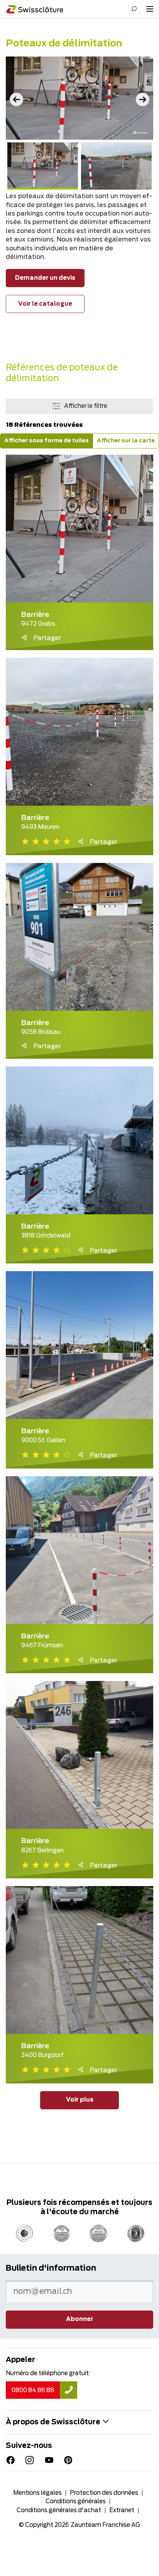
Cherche (134, 9)
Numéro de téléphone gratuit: (48, 2373)
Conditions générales (76, 2502)
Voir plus (80, 2100)
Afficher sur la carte (126, 441)
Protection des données (104, 2493)
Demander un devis (45, 278)
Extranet (122, 2510)
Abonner (80, 2319)
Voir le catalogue (45, 304)
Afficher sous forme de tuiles (47, 441)
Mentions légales (37, 2493)
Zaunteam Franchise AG (105, 2525)
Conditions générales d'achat (59, 2510)
